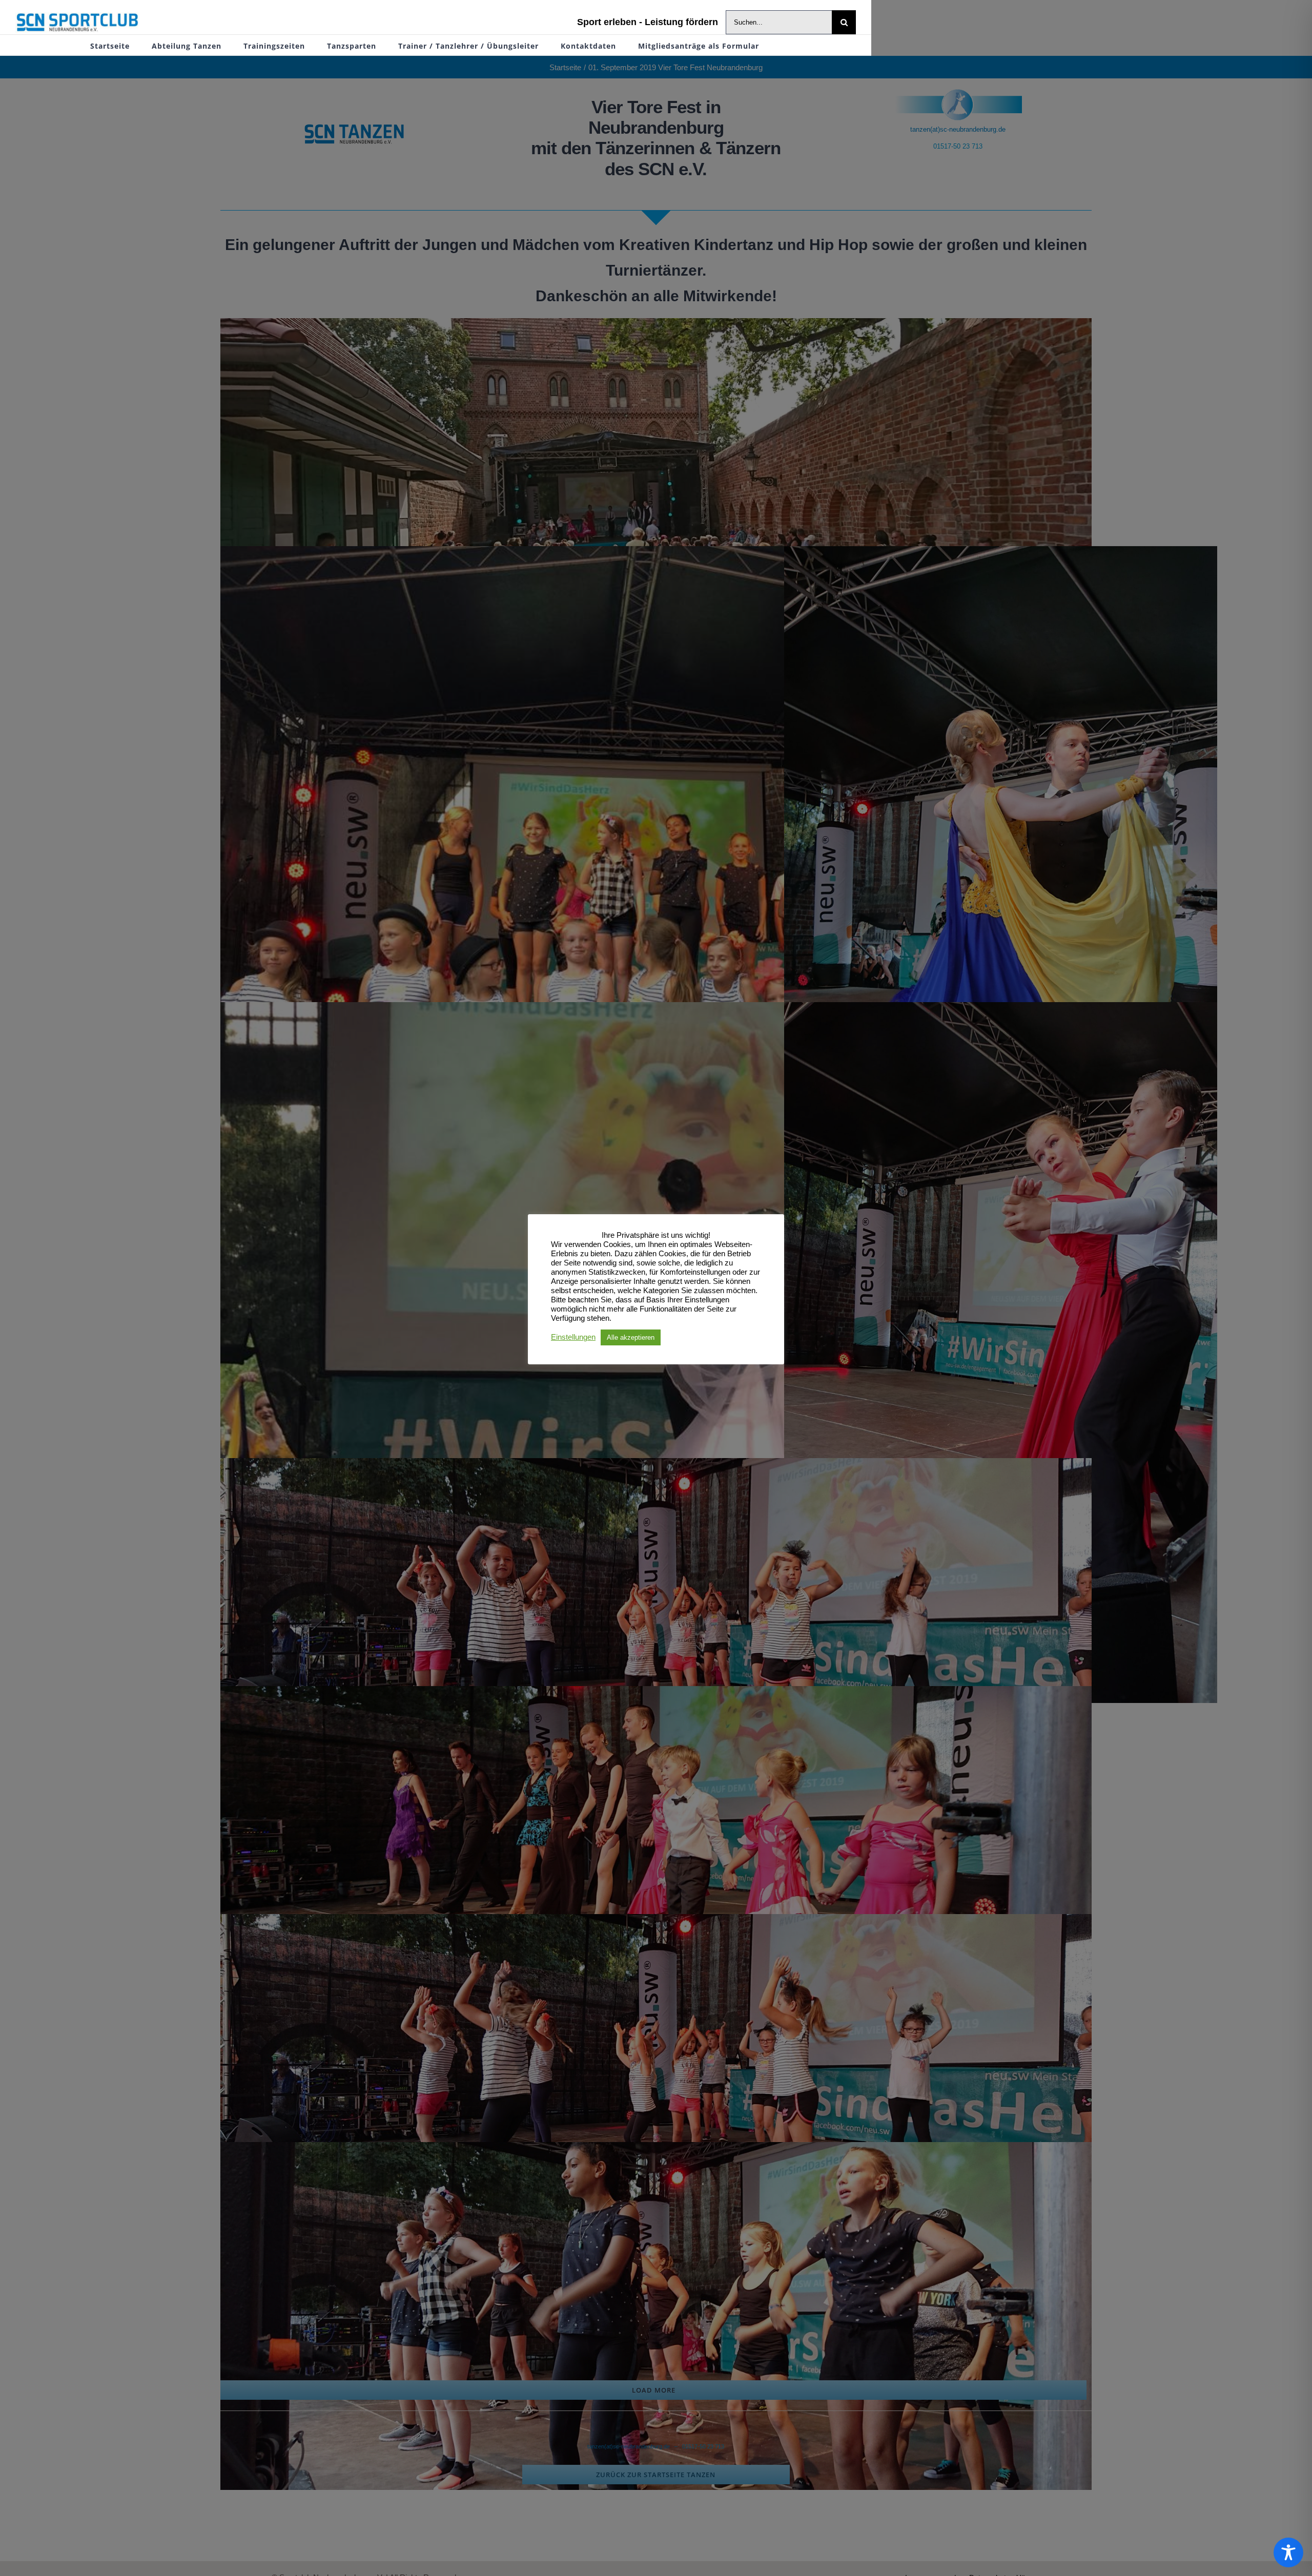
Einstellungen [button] (573, 1337)
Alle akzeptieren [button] (631, 1337)
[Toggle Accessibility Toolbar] (1288, 2552)
